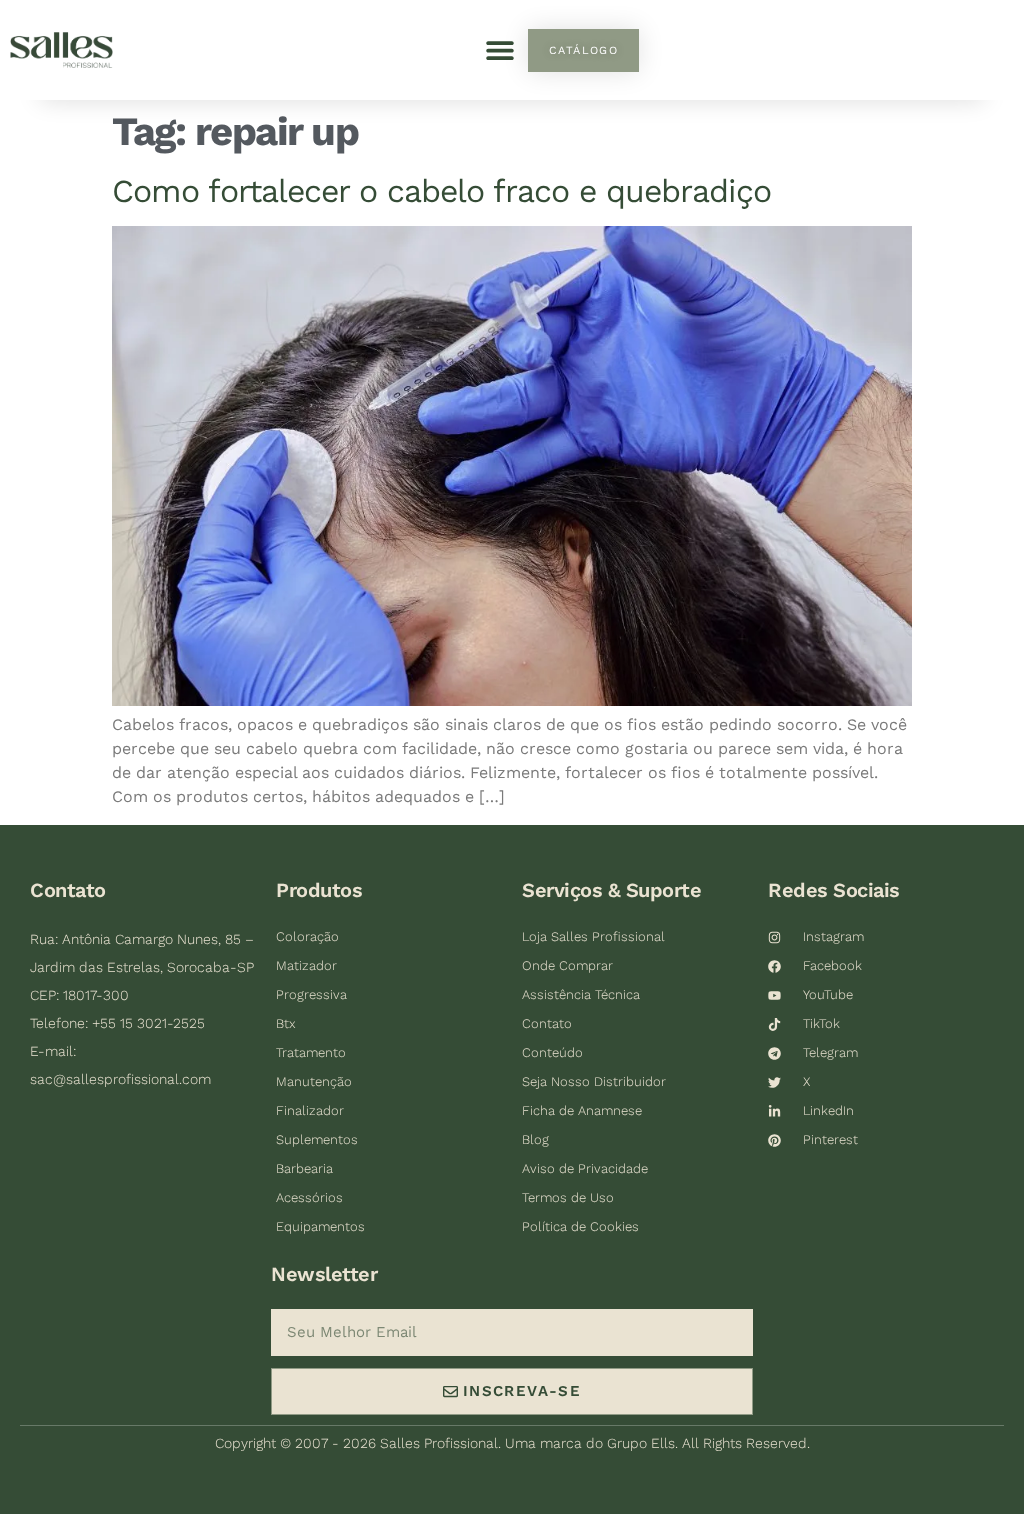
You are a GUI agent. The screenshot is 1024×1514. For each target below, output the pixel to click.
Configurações (233, 1441)
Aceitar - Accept (690, 1441)
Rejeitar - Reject (866, 1441)
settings (138, 1495)
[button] (499, 50)
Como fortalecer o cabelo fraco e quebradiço (441, 191)
